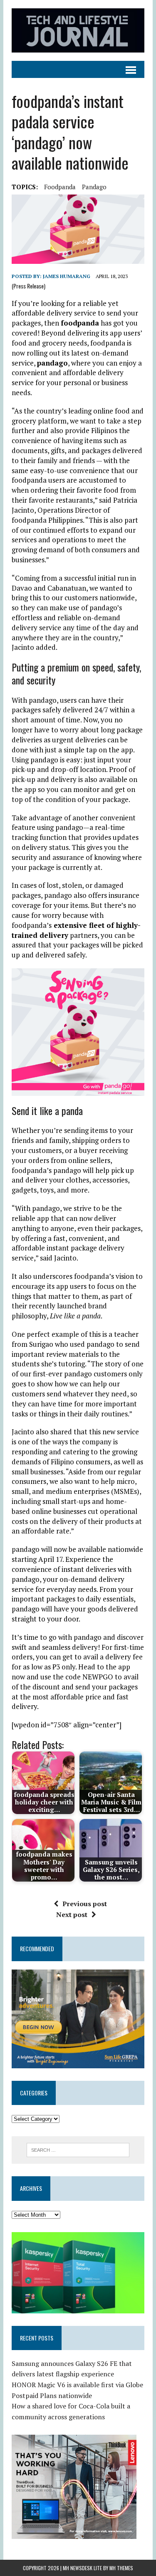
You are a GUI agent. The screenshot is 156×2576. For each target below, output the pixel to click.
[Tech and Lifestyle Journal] (78, 30)
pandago (94, 187)
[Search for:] (78, 2149)
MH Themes (121, 2568)
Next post (72, 1914)
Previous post (85, 1904)
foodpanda (60, 187)
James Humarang (67, 276)
